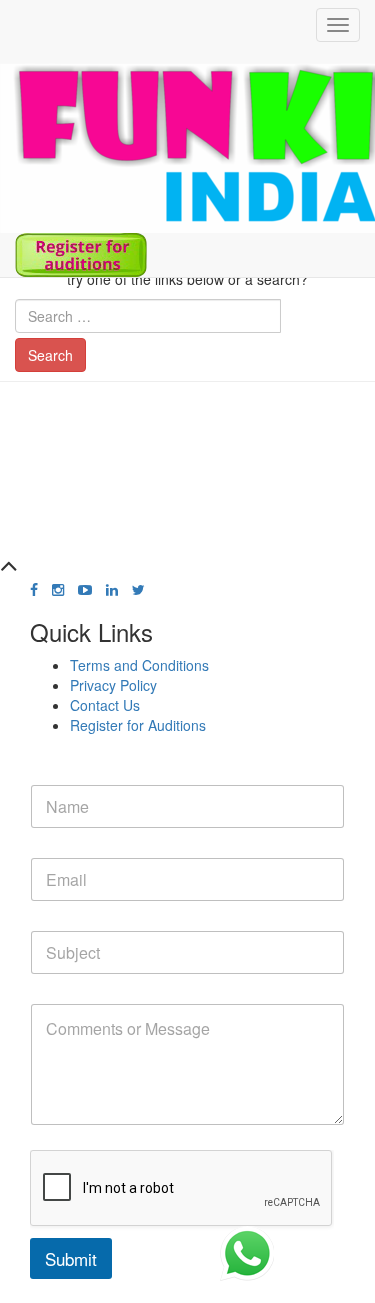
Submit (71, 1258)
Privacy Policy (113, 685)
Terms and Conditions (139, 665)
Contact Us (105, 705)
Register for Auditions (138, 725)
